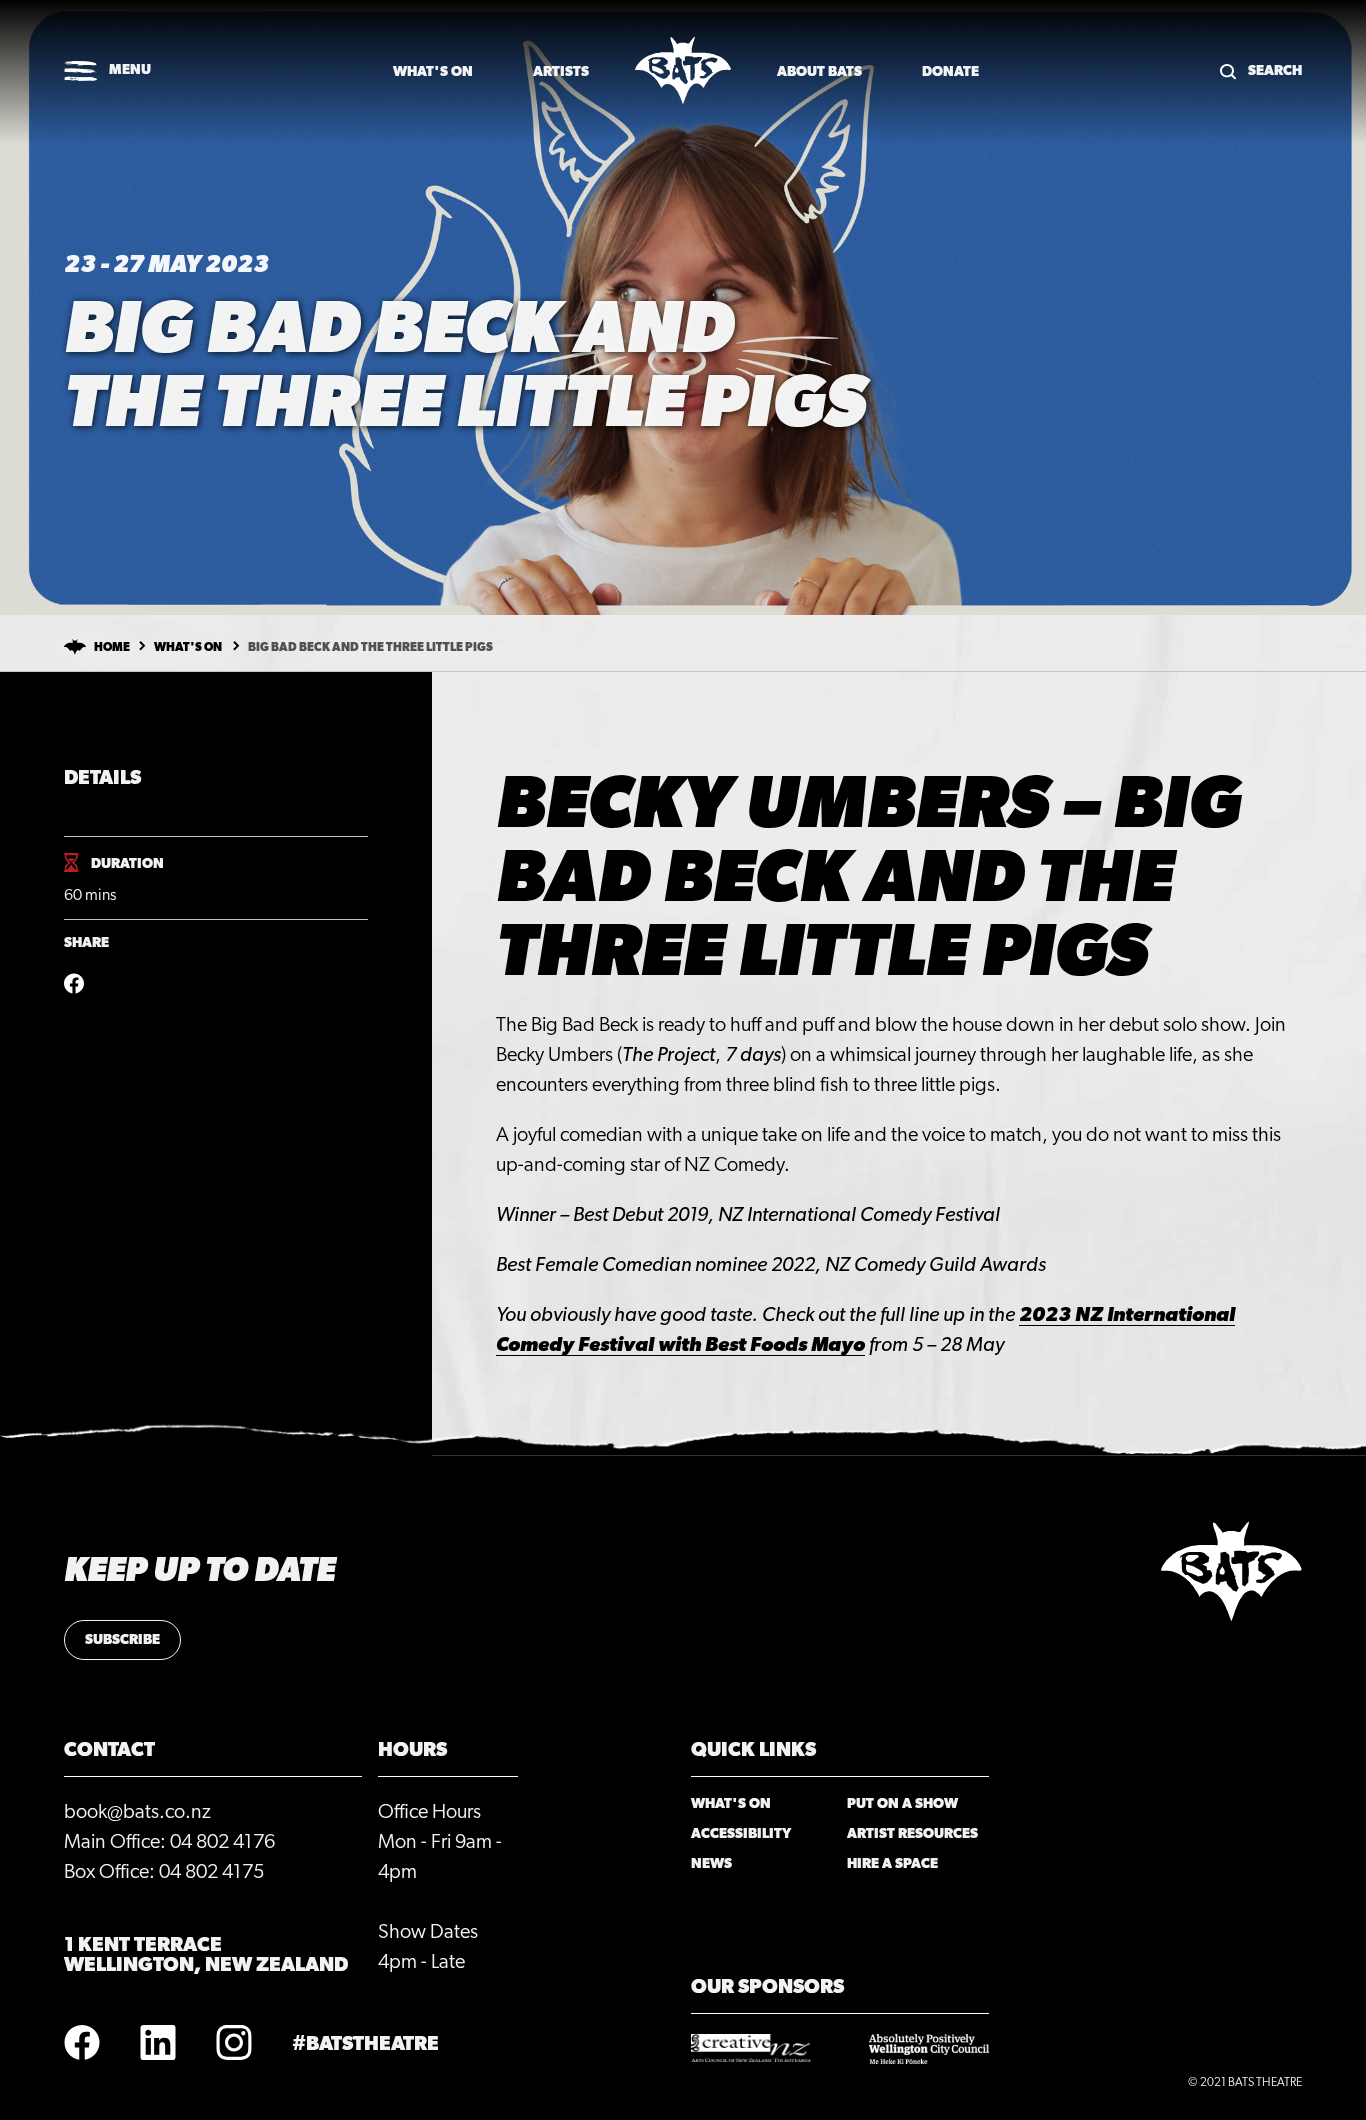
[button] (107, 72)
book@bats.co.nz (137, 1812)
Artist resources (912, 1834)
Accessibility (741, 1834)
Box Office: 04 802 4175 (164, 1872)
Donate (950, 72)
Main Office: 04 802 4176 (169, 1842)
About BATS (819, 72)
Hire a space (892, 1864)
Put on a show (902, 1804)
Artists (561, 72)
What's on (433, 72)
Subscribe (122, 1640)
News (711, 1864)
